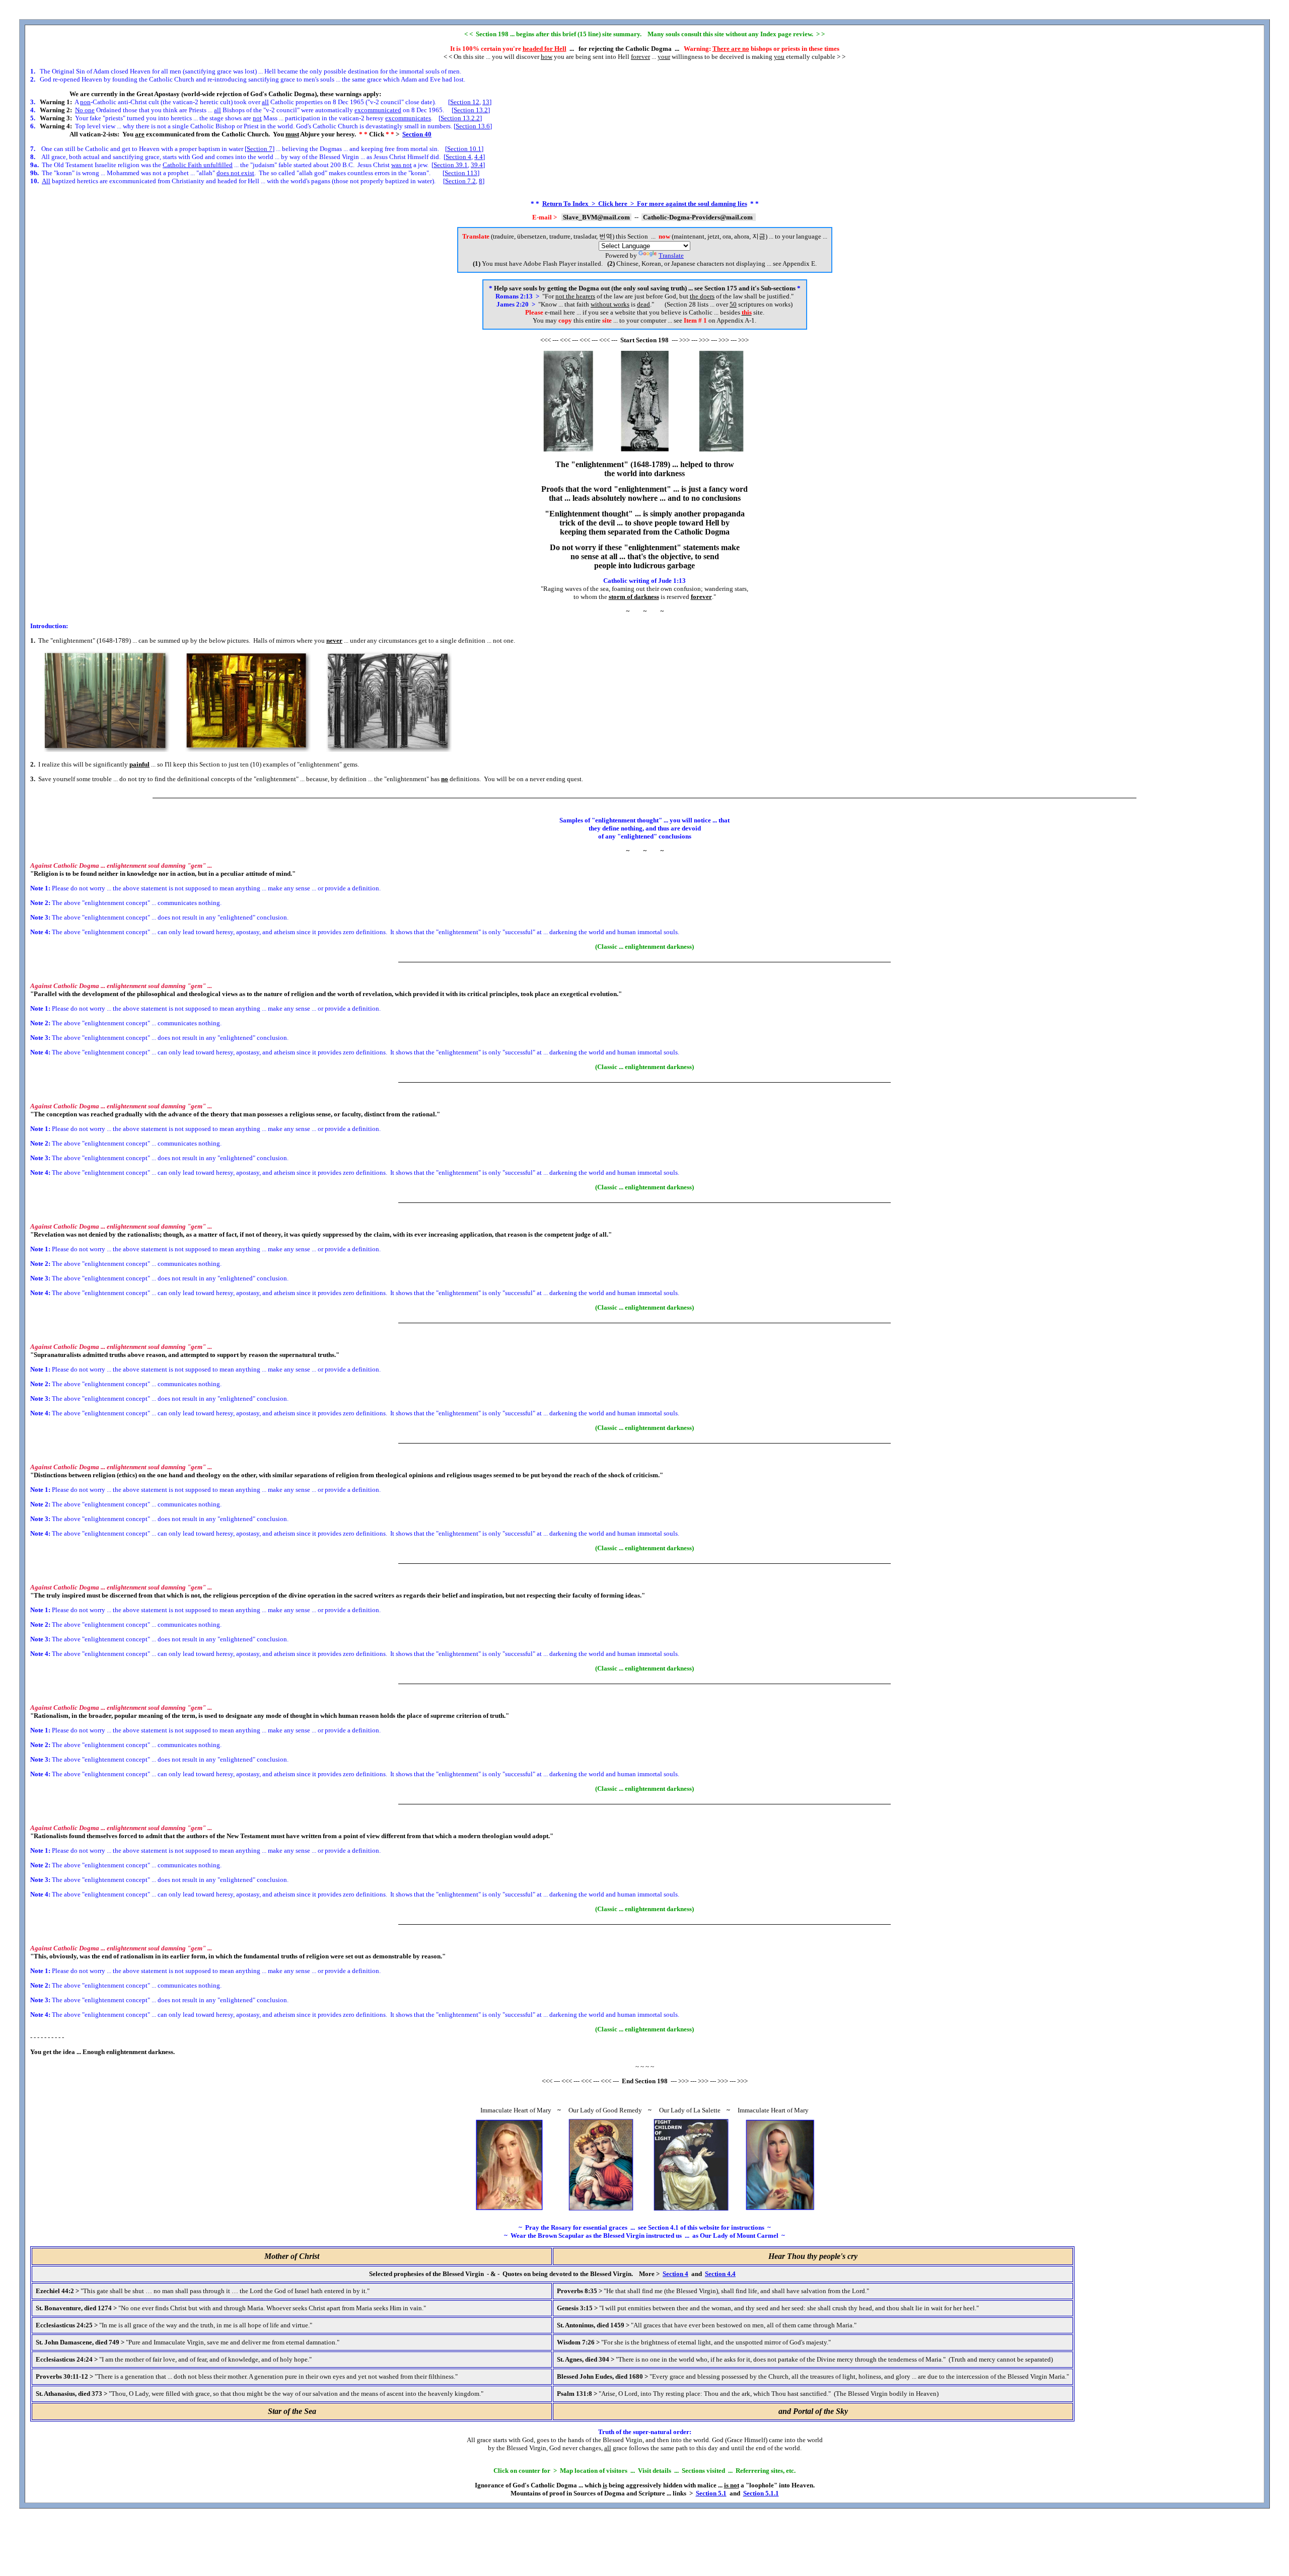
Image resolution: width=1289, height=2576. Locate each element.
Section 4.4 (720, 2274)
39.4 (477, 165)
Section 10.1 (464, 149)
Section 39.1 (451, 165)
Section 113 (461, 173)
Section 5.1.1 (761, 2493)
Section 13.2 (471, 110)
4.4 (479, 157)
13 (486, 102)
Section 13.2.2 (460, 118)
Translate (671, 255)
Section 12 (465, 102)
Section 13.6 (473, 126)
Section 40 (417, 134)
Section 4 (458, 157)
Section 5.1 (711, 2493)
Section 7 (260, 149)
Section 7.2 (460, 181)
